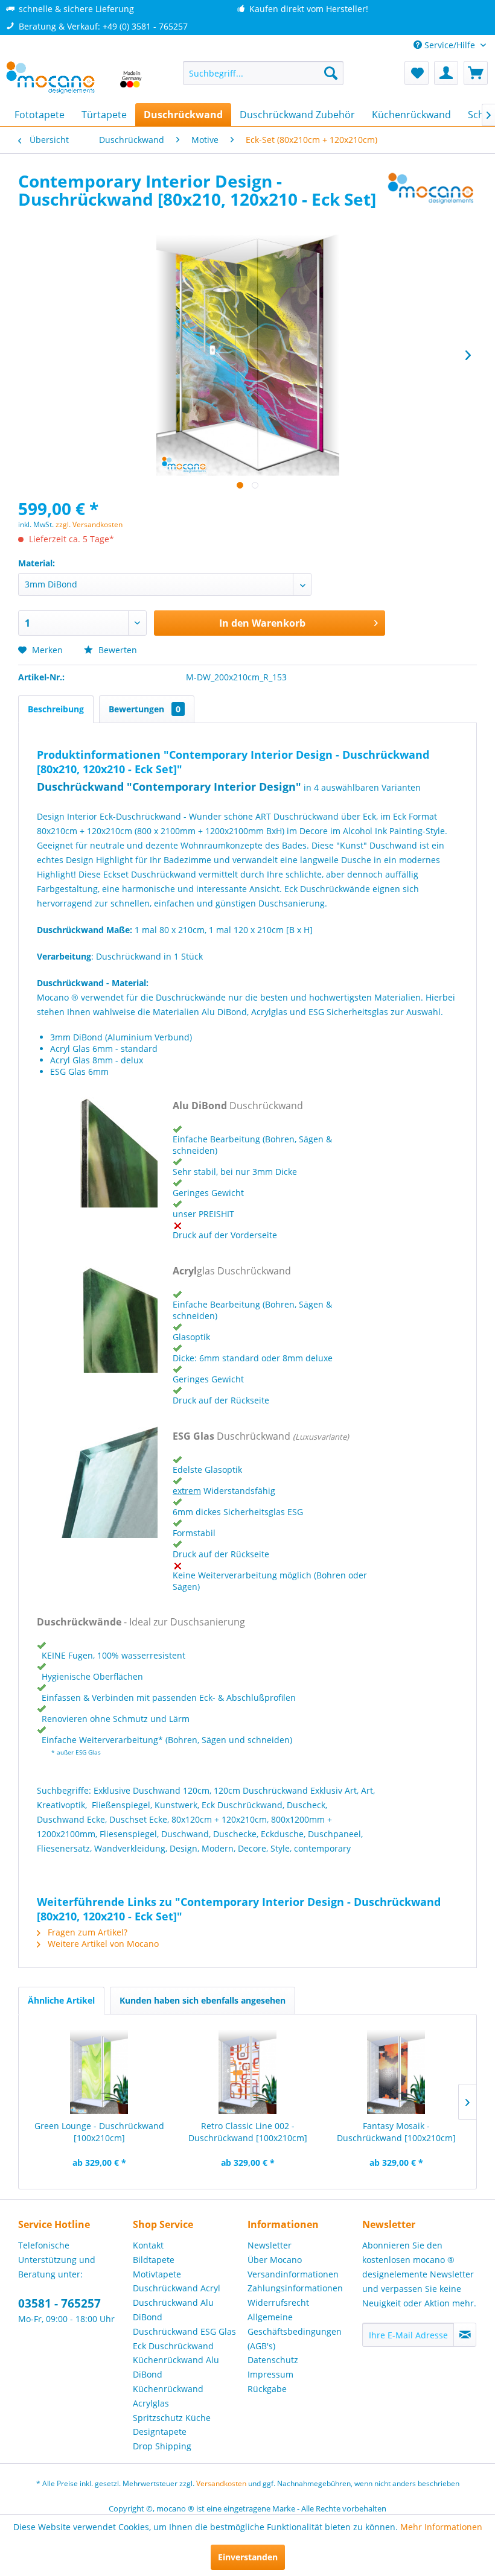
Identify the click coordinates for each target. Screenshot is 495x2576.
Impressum (270, 2374)
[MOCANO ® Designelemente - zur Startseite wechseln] (75, 79)
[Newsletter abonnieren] (465, 2335)
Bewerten (117, 650)
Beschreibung (56, 709)
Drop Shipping (162, 2446)
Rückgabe (267, 2389)
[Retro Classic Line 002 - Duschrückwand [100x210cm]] (247, 2072)
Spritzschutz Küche (172, 2418)
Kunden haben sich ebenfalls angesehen (203, 2000)
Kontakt (148, 2245)
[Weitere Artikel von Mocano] (431, 193)
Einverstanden (248, 2557)
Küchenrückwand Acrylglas (168, 2396)
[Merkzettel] (417, 73)
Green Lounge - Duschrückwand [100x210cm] (99, 2132)
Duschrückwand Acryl (177, 2288)
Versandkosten (221, 2483)
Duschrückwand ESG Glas (184, 2331)
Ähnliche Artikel (61, 2000)
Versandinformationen (293, 2274)
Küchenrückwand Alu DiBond (176, 2367)
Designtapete (160, 2432)
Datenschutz (273, 2360)
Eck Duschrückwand (173, 2346)
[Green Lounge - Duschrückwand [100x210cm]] (99, 2072)
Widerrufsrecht (278, 2302)
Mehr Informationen (441, 2527)
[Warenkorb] (476, 73)
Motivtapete (157, 2274)
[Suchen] (331, 73)
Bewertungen (145, 709)
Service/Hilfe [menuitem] (450, 45)
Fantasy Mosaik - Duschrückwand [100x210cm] (396, 2132)
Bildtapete (154, 2260)
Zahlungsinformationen (295, 2288)
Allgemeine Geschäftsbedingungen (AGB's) (295, 2331)
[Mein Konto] (446, 73)
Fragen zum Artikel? (86, 1932)
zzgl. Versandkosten (89, 524)
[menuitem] (263, 73)
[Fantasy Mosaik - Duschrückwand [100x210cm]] (396, 2072)
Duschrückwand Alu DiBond (173, 2310)
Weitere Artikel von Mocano (102, 1944)
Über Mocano (275, 2260)
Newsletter (270, 2245)
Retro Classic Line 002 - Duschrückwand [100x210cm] (248, 2132)
